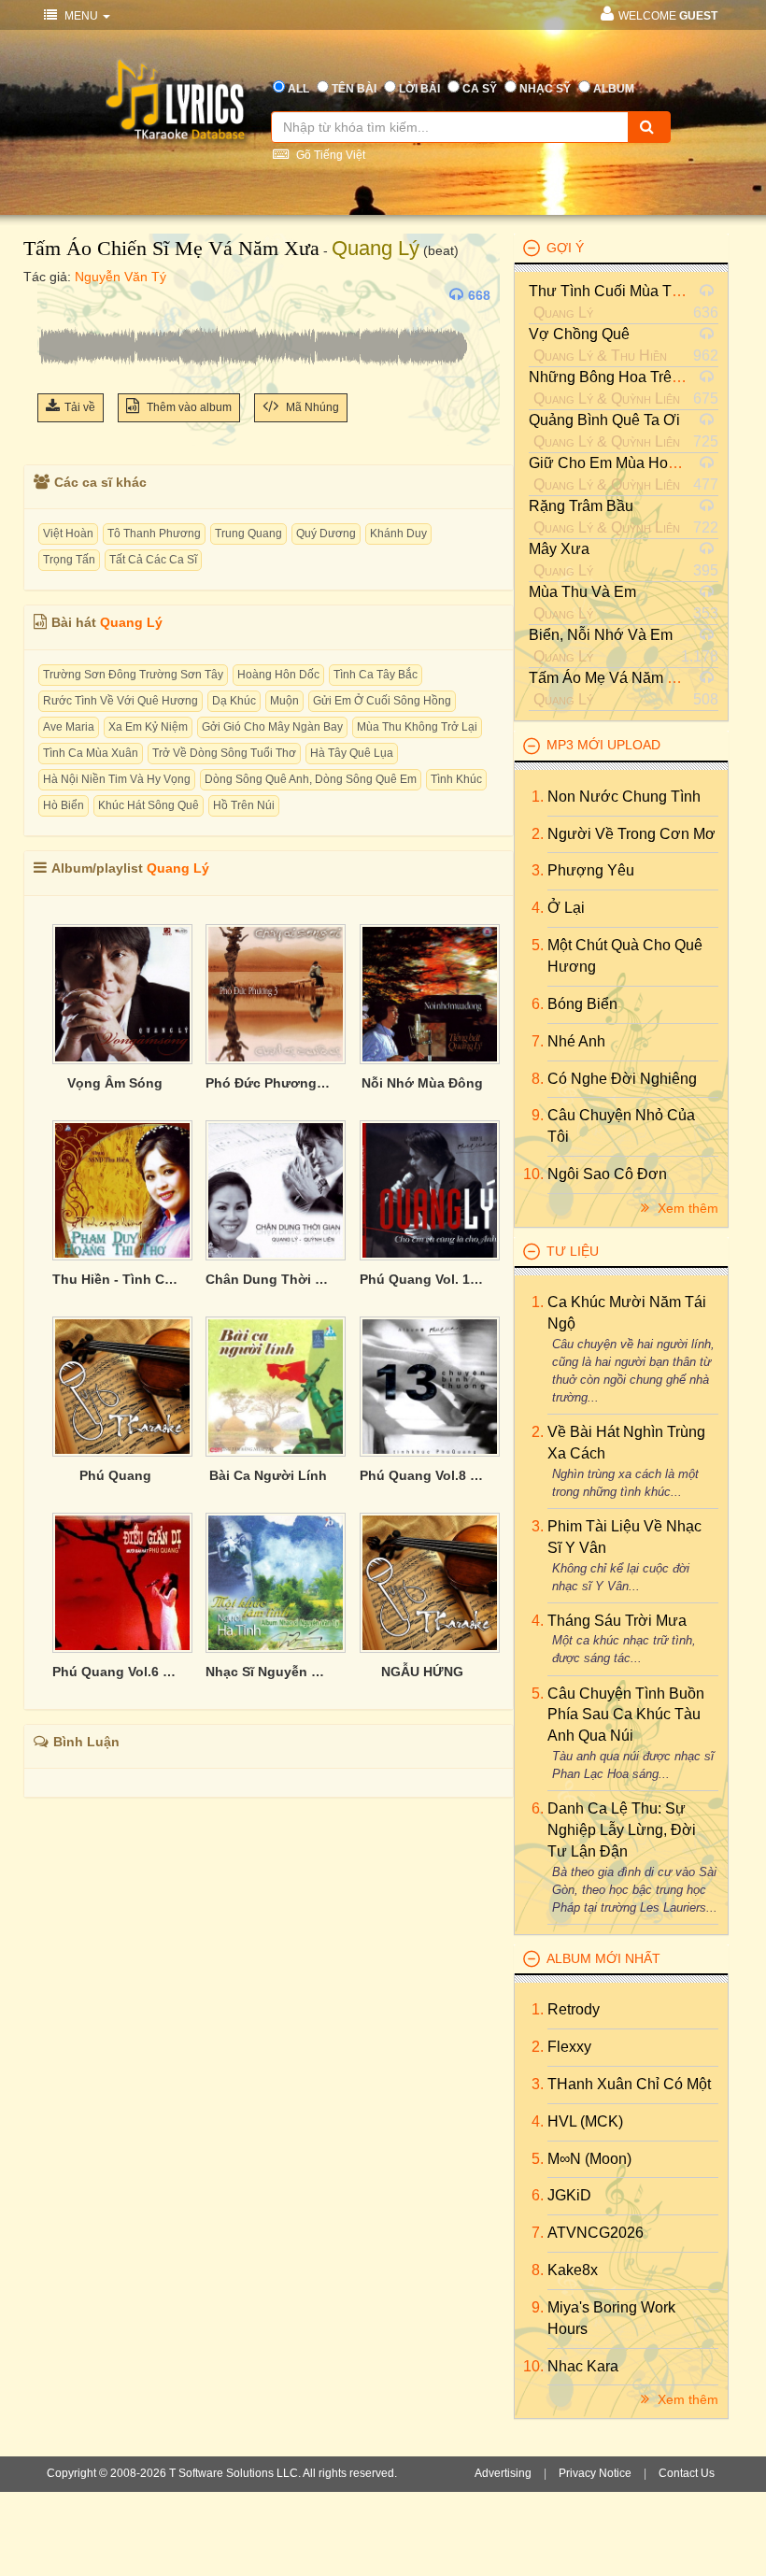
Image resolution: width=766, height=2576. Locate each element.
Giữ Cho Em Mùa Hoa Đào (618, 463)
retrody (574, 2009)
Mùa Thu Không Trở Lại (417, 727)
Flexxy (569, 2047)
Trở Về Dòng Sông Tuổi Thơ (224, 753)
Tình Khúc (456, 779)
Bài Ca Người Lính (268, 1475)
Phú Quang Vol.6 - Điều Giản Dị (115, 1672)
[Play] (56, 295)
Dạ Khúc (234, 701)
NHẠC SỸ (545, 89)
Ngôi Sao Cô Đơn (607, 1174)
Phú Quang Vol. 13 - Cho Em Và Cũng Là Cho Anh (422, 1279)
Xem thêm (686, 1208)
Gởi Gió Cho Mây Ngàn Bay (272, 727)
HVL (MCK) (585, 2121)
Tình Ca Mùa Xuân (91, 753)
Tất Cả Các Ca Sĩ (153, 560)
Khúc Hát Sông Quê (149, 805)
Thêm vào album (188, 407)
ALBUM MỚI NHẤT (603, 1958)
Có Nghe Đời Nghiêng (622, 1079)
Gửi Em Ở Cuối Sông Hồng (382, 701)
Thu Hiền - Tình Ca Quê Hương (115, 1279)
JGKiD (569, 2195)
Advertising (503, 2473)
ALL (298, 89)
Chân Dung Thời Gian (268, 1279)
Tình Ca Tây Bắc (376, 675)
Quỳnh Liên (645, 398)
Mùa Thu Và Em (582, 592)
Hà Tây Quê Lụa (352, 753)
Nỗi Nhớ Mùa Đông (422, 1083)
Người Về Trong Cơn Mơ (631, 834)
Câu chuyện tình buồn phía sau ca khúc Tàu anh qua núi (626, 1715)
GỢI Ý (565, 248)
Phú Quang (115, 1475)
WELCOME (668, 16)
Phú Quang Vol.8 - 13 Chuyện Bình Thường (422, 1475)
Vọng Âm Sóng (115, 1083)
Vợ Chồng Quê (579, 334)
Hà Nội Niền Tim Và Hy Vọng (117, 779)
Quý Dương (326, 534)
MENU (81, 16)
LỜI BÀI (419, 89)
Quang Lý (376, 248)
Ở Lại (566, 908)
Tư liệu (573, 1251)
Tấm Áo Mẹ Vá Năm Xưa (612, 678)
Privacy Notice (595, 2473)
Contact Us (687, 2473)
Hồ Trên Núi (244, 805)
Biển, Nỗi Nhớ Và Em (601, 635)
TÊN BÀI (354, 89)
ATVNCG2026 (596, 2233)
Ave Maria (69, 727)
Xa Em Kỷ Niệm (148, 727)
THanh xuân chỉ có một (629, 2084)
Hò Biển (64, 805)
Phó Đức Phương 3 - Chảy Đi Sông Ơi (268, 1083)
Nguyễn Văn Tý (121, 277)
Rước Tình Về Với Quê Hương (121, 701)
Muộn (284, 701)
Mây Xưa (559, 549)
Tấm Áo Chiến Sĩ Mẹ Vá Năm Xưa (171, 248)
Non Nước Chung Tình (624, 797)
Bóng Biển (582, 1004)
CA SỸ (480, 89)
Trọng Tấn (69, 560)
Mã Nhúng (311, 407)
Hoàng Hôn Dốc (278, 675)
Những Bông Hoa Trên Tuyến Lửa (642, 377)
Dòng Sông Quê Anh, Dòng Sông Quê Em (311, 779)
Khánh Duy (398, 534)
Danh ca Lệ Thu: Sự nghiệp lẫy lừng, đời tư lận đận (622, 1830)
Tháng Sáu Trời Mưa (617, 1621)
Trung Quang (248, 534)
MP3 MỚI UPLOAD (603, 745)
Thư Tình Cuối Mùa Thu (609, 291)
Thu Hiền (639, 356)
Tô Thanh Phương (154, 534)
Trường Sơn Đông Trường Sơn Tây (133, 675)
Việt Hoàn (68, 534)
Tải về (80, 407)
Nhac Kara (583, 2366)
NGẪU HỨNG (422, 1672)
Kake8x (573, 2270)
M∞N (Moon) (589, 2159)
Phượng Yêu (591, 870)
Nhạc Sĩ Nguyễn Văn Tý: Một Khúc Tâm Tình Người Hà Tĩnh (268, 1672)
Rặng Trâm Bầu (581, 506)
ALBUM (614, 89)
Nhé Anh (576, 1041)
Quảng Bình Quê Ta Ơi (604, 420)
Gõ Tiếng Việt (329, 155)
